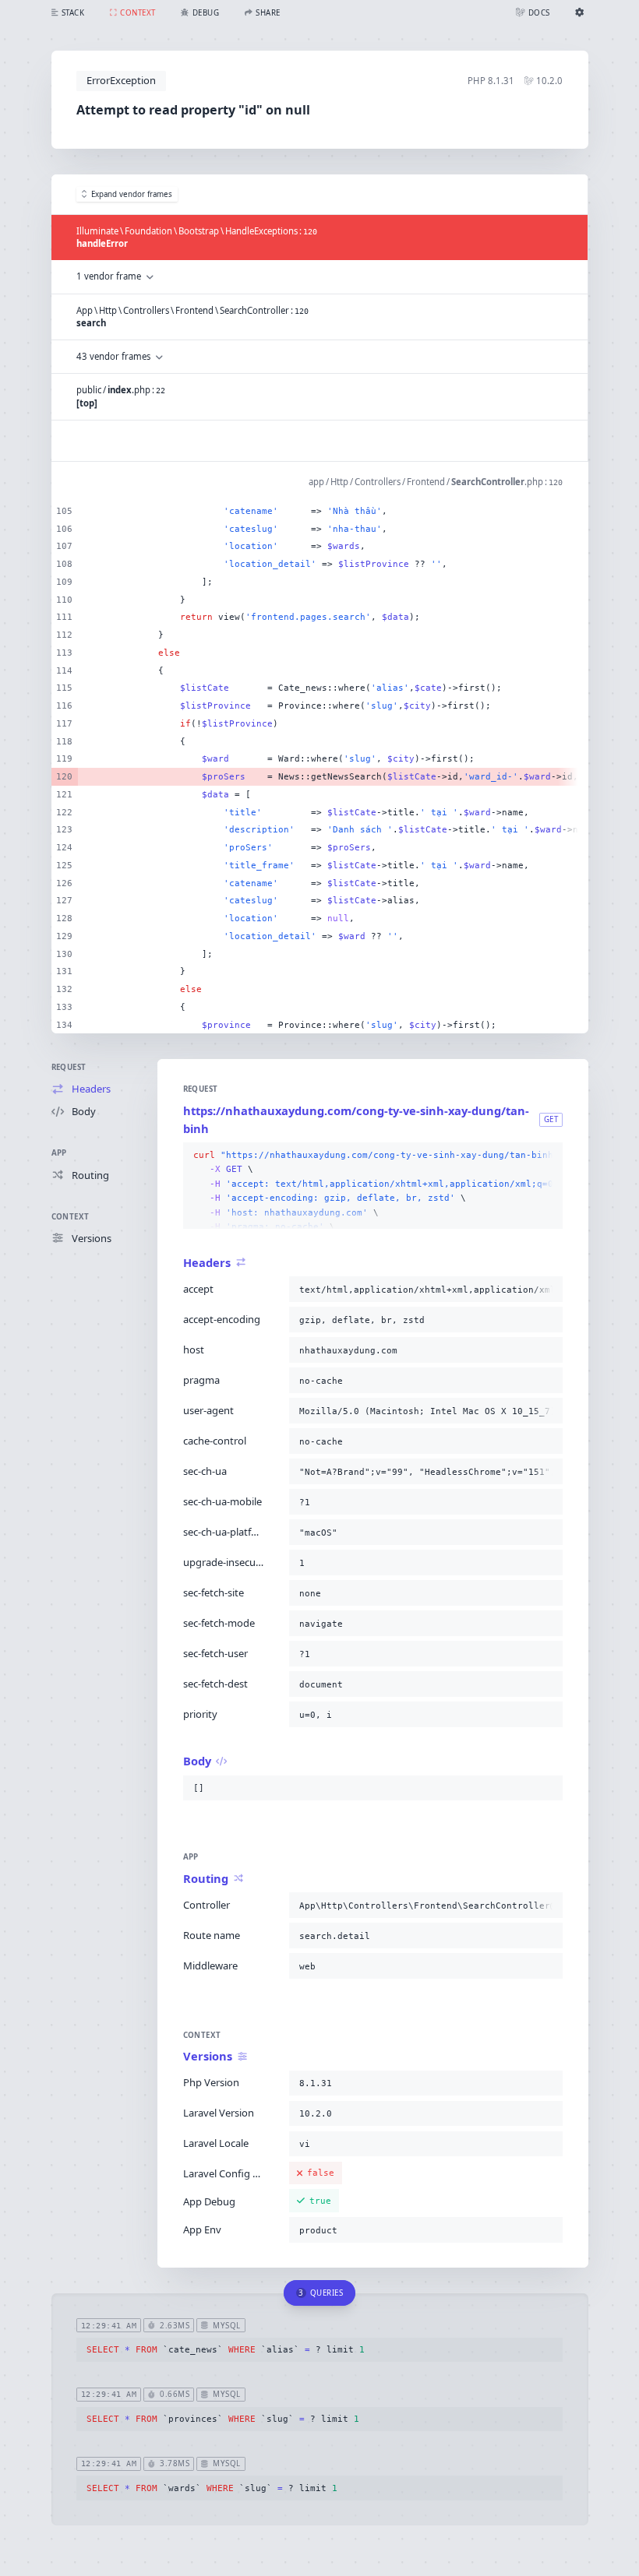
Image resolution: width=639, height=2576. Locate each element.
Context (71, 1217)
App (59, 1153)
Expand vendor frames (132, 194)
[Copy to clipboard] (548, 1156)
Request (69, 1067)
